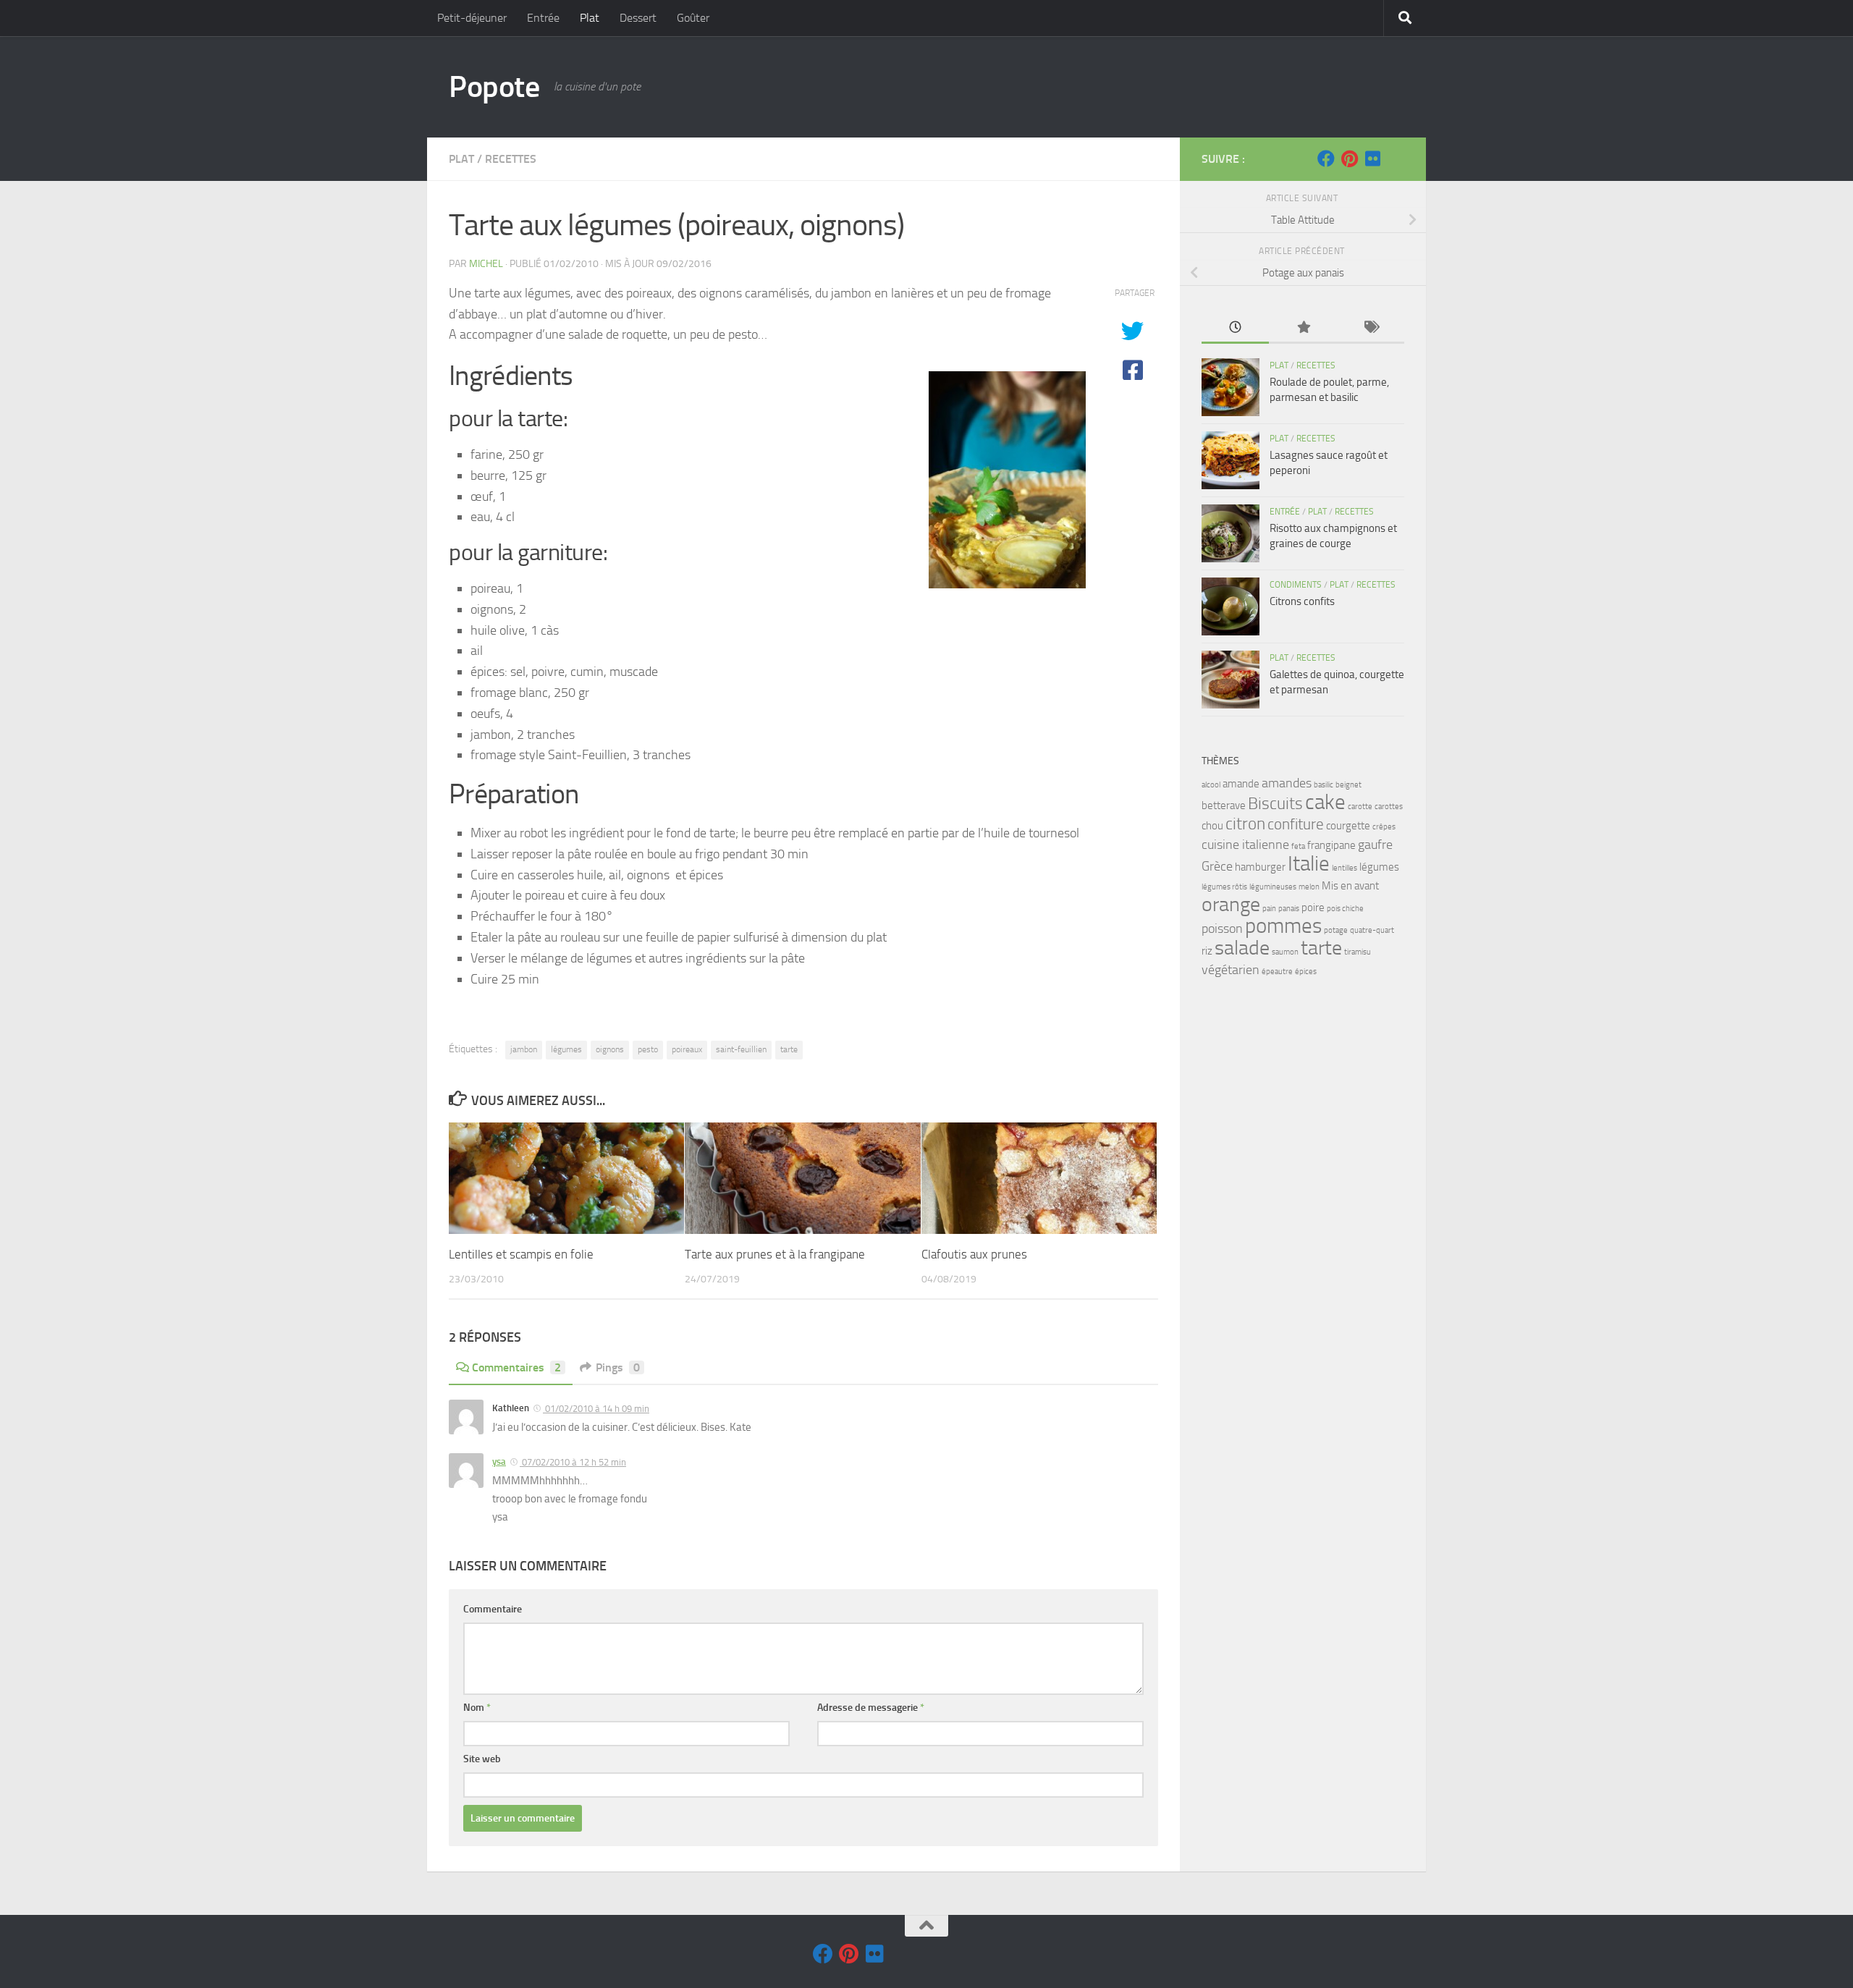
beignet (1348, 785)
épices (1306, 972)
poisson (1222, 929)
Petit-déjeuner (472, 18)
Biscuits (1275, 804)
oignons (610, 1049)
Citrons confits (1302, 601)
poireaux (687, 1049)
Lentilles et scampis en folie (521, 1254)
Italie (1309, 864)
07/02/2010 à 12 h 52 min (573, 1462)
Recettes (511, 159)
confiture (1296, 824)
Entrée (543, 18)
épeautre (1277, 972)
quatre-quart (1372, 930)
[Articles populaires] (1303, 328)
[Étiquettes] (1371, 328)
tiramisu (1358, 952)
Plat (590, 18)
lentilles (1345, 868)
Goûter (693, 18)
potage (1336, 930)
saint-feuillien (741, 1049)
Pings (618, 1367)
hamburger (1260, 867)
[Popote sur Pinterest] (1349, 158)
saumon (1285, 952)
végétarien (1231, 970)
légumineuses (1273, 887)
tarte (789, 1049)
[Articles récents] (1235, 328)
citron (1245, 824)
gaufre (1375, 845)
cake (1325, 802)
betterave (1224, 805)
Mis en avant (1350, 886)
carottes (1389, 807)
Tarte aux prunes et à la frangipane (775, 1254)
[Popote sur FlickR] (1372, 158)
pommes (1283, 926)
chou (1212, 826)
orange (1231, 904)
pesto (648, 1049)
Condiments (1296, 585)
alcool (1211, 785)
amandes (1287, 783)
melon (1309, 887)
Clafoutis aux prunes (974, 1254)
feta (1298, 846)
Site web (482, 1759)
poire (1313, 908)
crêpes (1384, 827)
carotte (1360, 807)
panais (1289, 909)
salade (1242, 948)
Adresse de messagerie (871, 1708)
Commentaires (516, 1367)
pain (1269, 909)
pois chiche (1345, 909)
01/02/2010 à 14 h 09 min (596, 1409)
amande (1241, 784)
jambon (524, 1049)
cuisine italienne (1245, 845)
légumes (566, 1049)
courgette (1348, 826)
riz (1207, 951)
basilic (1324, 785)
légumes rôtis (1224, 887)
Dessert (638, 18)
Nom (477, 1708)
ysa (499, 1462)
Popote (494, 87)
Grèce (1217, 866)
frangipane (1331, 845)
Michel (486, 264)
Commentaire (493, 1609)
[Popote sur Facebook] (1326, 158)
